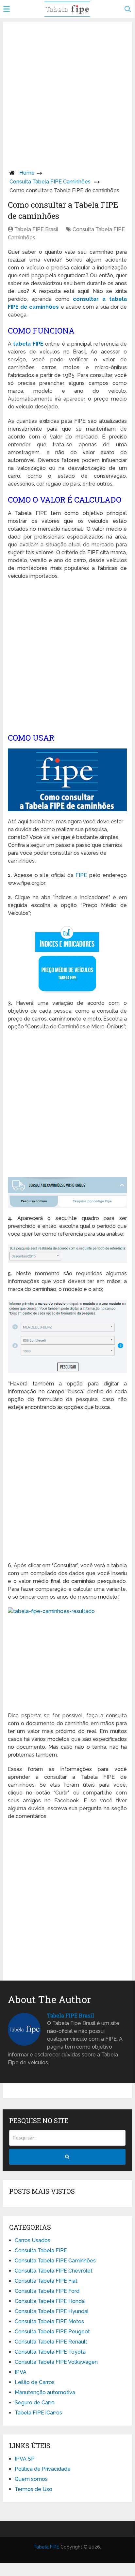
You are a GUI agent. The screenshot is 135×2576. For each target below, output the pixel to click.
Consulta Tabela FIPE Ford (47, 2291)
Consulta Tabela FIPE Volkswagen (56, 2362)
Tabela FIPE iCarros (38, 2413)
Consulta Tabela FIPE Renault (51, 2342)
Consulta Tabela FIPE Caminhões (50, 182)
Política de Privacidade (43, 2469)
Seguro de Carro (35, 2403)
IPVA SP (25, 2459)
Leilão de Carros (35, 2382)
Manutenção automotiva (45, 2392)
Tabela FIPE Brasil (36, 229)
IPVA (21, 2372)
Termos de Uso (34, 2489)
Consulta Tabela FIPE (41, 2250)
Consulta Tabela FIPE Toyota (50, 2352)
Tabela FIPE (46, 2547)
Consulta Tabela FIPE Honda (50, 2301)
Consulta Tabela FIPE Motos (49, 2321)
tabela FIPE (28, 344)
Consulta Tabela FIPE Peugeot (52, 2332)
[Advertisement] (67, 94)
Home (27, 173)
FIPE (81, 875)
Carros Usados (33, 2240)
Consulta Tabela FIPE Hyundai (51, 2311)
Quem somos (31, 2479)
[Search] (67, 2157)
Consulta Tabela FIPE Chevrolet (54, 2271)
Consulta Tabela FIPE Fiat (46, 2281)
